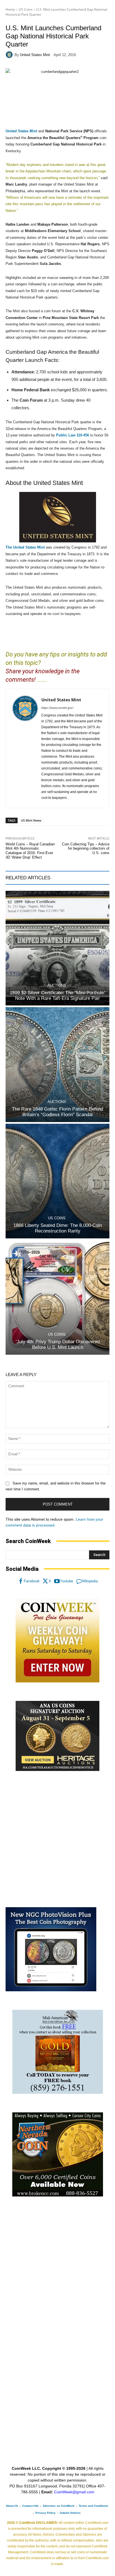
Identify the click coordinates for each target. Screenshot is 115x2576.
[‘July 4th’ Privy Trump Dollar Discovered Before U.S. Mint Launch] (57, 1297)
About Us (12, 2506)
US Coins (26, 9)
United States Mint (35, 55)
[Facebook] (21, 1581)
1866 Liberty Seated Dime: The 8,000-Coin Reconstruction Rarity (58, 1228)
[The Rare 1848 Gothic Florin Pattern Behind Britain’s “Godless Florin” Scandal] (57, 1064)
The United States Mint (25, 547)
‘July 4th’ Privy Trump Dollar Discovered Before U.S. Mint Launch (58, 1344)
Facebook (32, 1581)
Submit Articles (70, 2513)
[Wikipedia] (79, 1581)
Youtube (67, 1581)
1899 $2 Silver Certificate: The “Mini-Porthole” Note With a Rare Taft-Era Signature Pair (58, 996)
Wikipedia (90, 1581)
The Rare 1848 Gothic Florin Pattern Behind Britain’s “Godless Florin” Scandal (57, 1112)
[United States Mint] (10, 55)
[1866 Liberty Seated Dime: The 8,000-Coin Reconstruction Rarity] (57, 1181)
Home (10, 9)
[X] (45, 1581)
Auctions (57, 985)
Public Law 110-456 (73, 435)
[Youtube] (57, 1581)
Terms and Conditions (94, 2506)
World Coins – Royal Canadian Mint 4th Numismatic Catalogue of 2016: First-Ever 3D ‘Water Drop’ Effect (30, 851)
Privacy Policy (45, 2513)
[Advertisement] (57, 1839)
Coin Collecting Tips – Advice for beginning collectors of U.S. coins (86, 848)
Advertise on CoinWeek (59, 2506)
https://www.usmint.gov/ (57, 708)
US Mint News (31, 820)
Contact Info (30, 2506)
